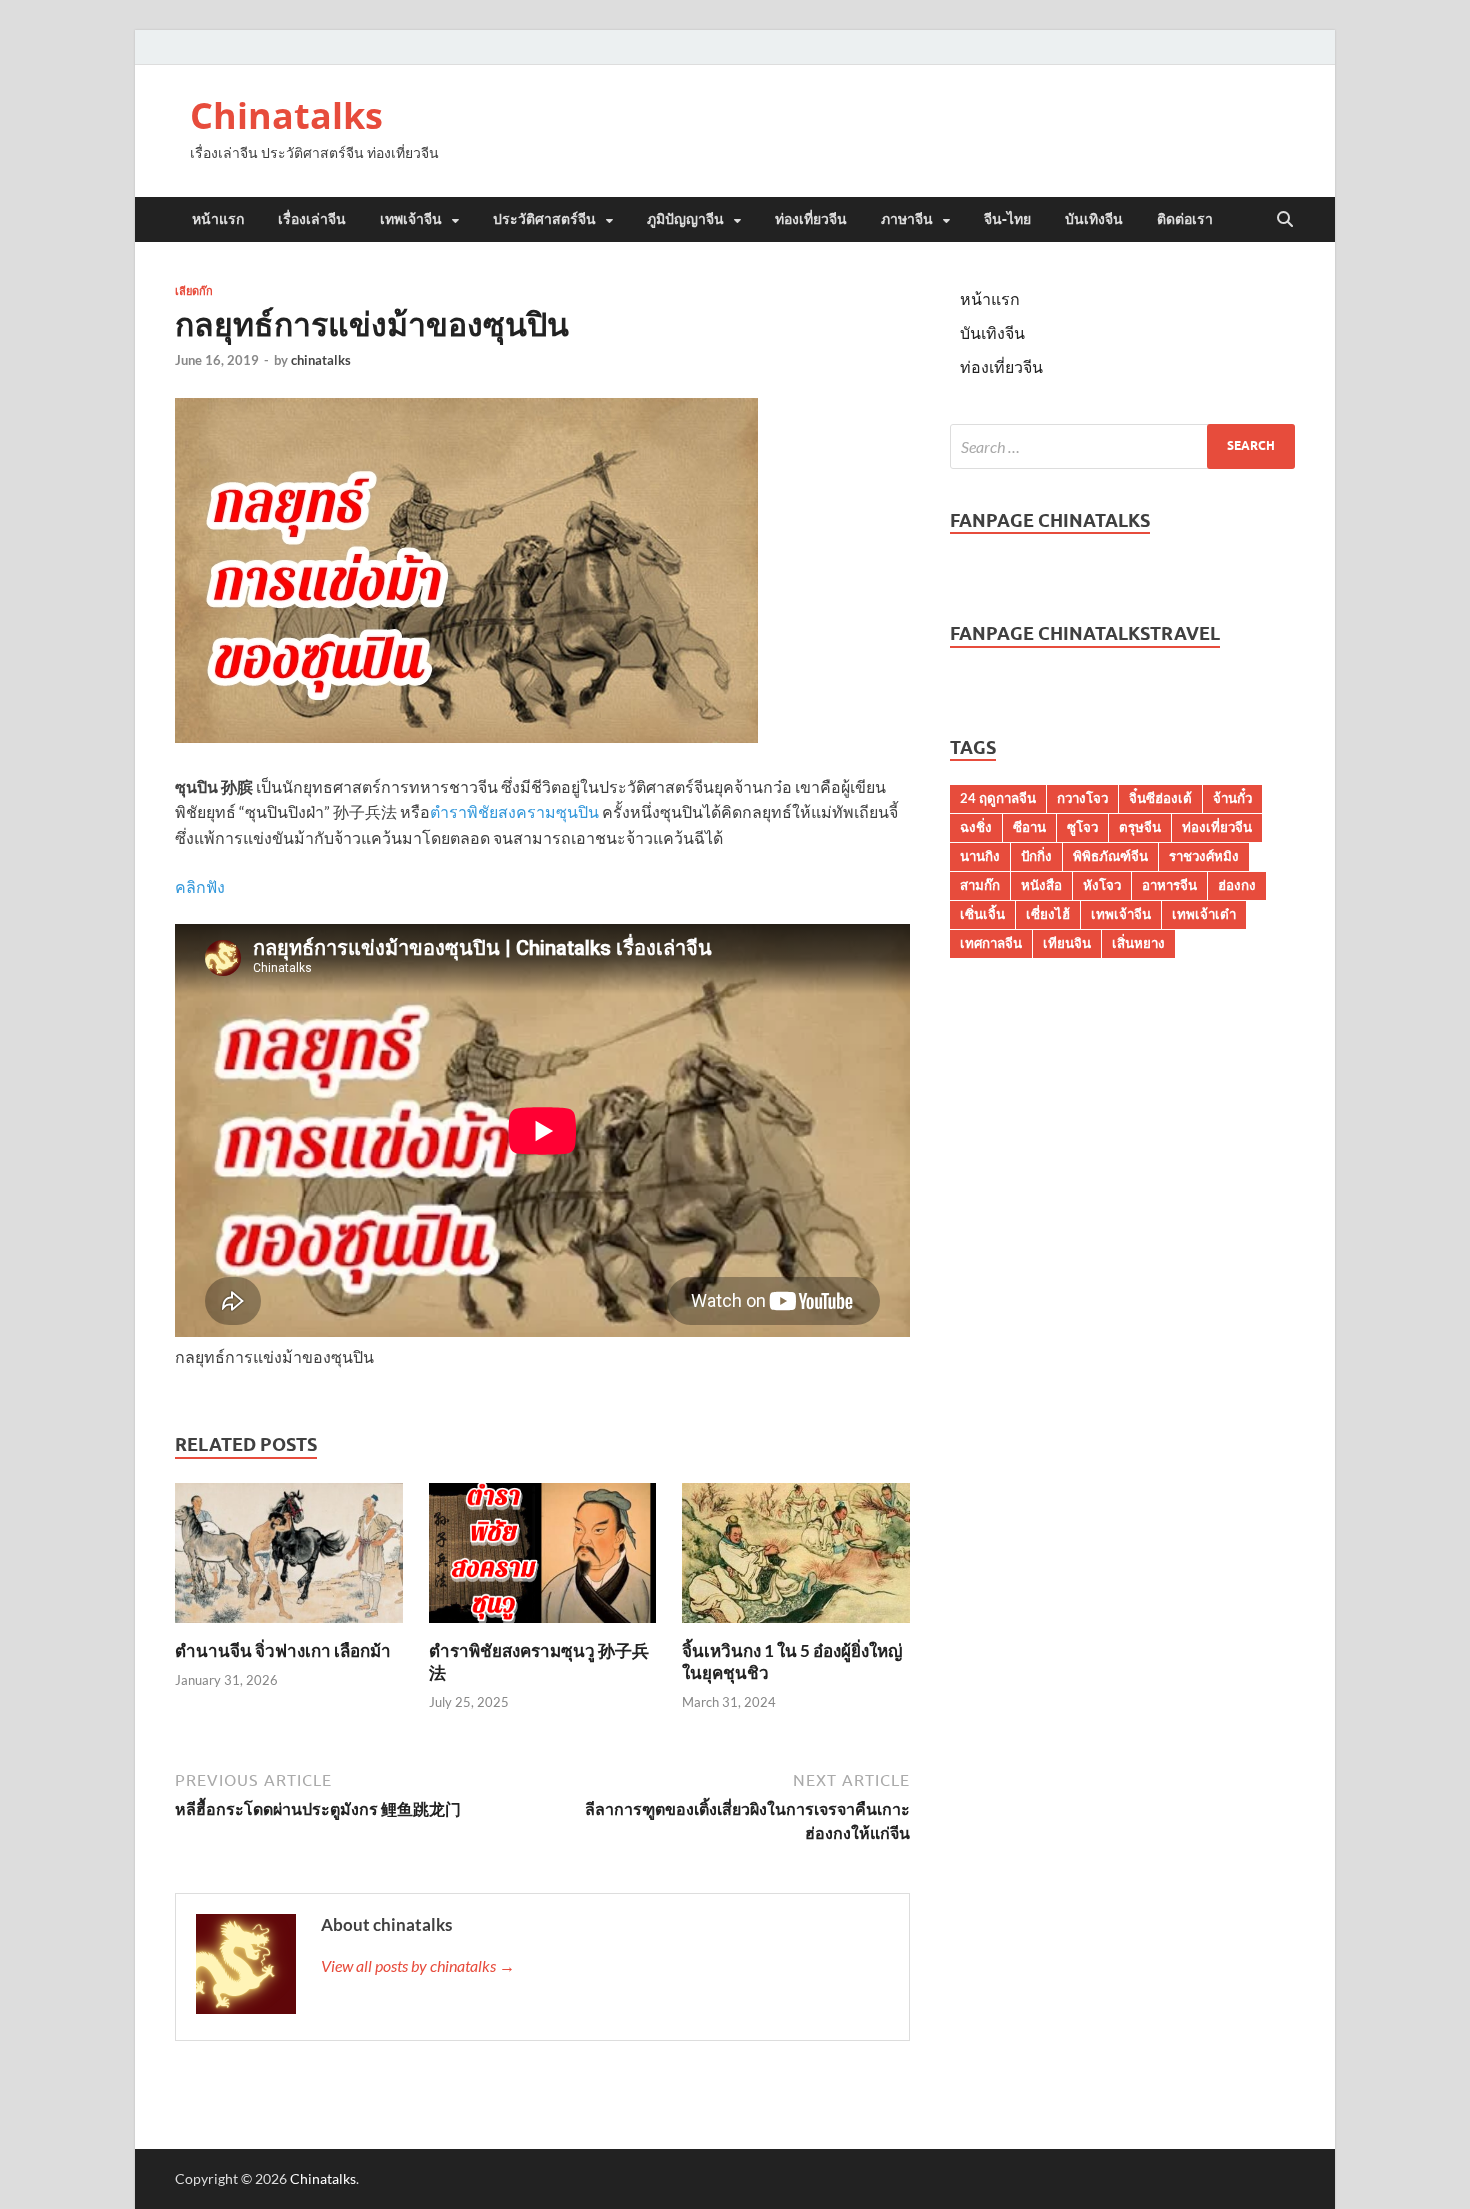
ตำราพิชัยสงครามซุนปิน (514, 811)
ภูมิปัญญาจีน (685, 219)
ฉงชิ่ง (976, 827)
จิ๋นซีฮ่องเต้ (1160, 798)
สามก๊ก (980, 885)
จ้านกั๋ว (1232, 798)
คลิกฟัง (200, 886)
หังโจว (1102, 885)
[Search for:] (1122, 446)
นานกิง (980, 856)
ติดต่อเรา (1185, 219)
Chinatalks (286, 115)
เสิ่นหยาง (1138, 943)
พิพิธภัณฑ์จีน (1110, 856)
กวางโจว (1082, 798)
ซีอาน (1029, 827)
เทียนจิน (1067, 943)
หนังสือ (1041, 885)
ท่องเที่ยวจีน (811, 219)
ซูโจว (1082, 827)
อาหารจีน (1169, 885)
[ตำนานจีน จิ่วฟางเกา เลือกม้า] (289, 1558)
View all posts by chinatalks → (418, 1965)
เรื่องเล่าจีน (312, 219)
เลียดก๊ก (194, 291)
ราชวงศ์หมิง (1204, 856)
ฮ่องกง (1237, 885)
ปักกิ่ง (1036, 856)
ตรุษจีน (1140, 827)
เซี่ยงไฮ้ (1048, 914)
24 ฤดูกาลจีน (998, 798)
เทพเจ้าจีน (411, 219)
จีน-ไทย (1007, 219)
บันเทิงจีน (1094, 219)
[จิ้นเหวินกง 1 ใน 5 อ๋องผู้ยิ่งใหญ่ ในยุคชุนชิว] (796, 1558)
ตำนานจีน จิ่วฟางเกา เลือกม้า (283, 1650)
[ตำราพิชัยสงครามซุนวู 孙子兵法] (543, 1558)
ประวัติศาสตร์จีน (544, 219)
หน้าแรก (218, 219)
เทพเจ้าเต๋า (1204, 914)
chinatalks (321, 360)
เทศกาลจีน (991, 943)
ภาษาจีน (907, 219)
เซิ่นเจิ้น (982, 914)
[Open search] (1285, 220)
